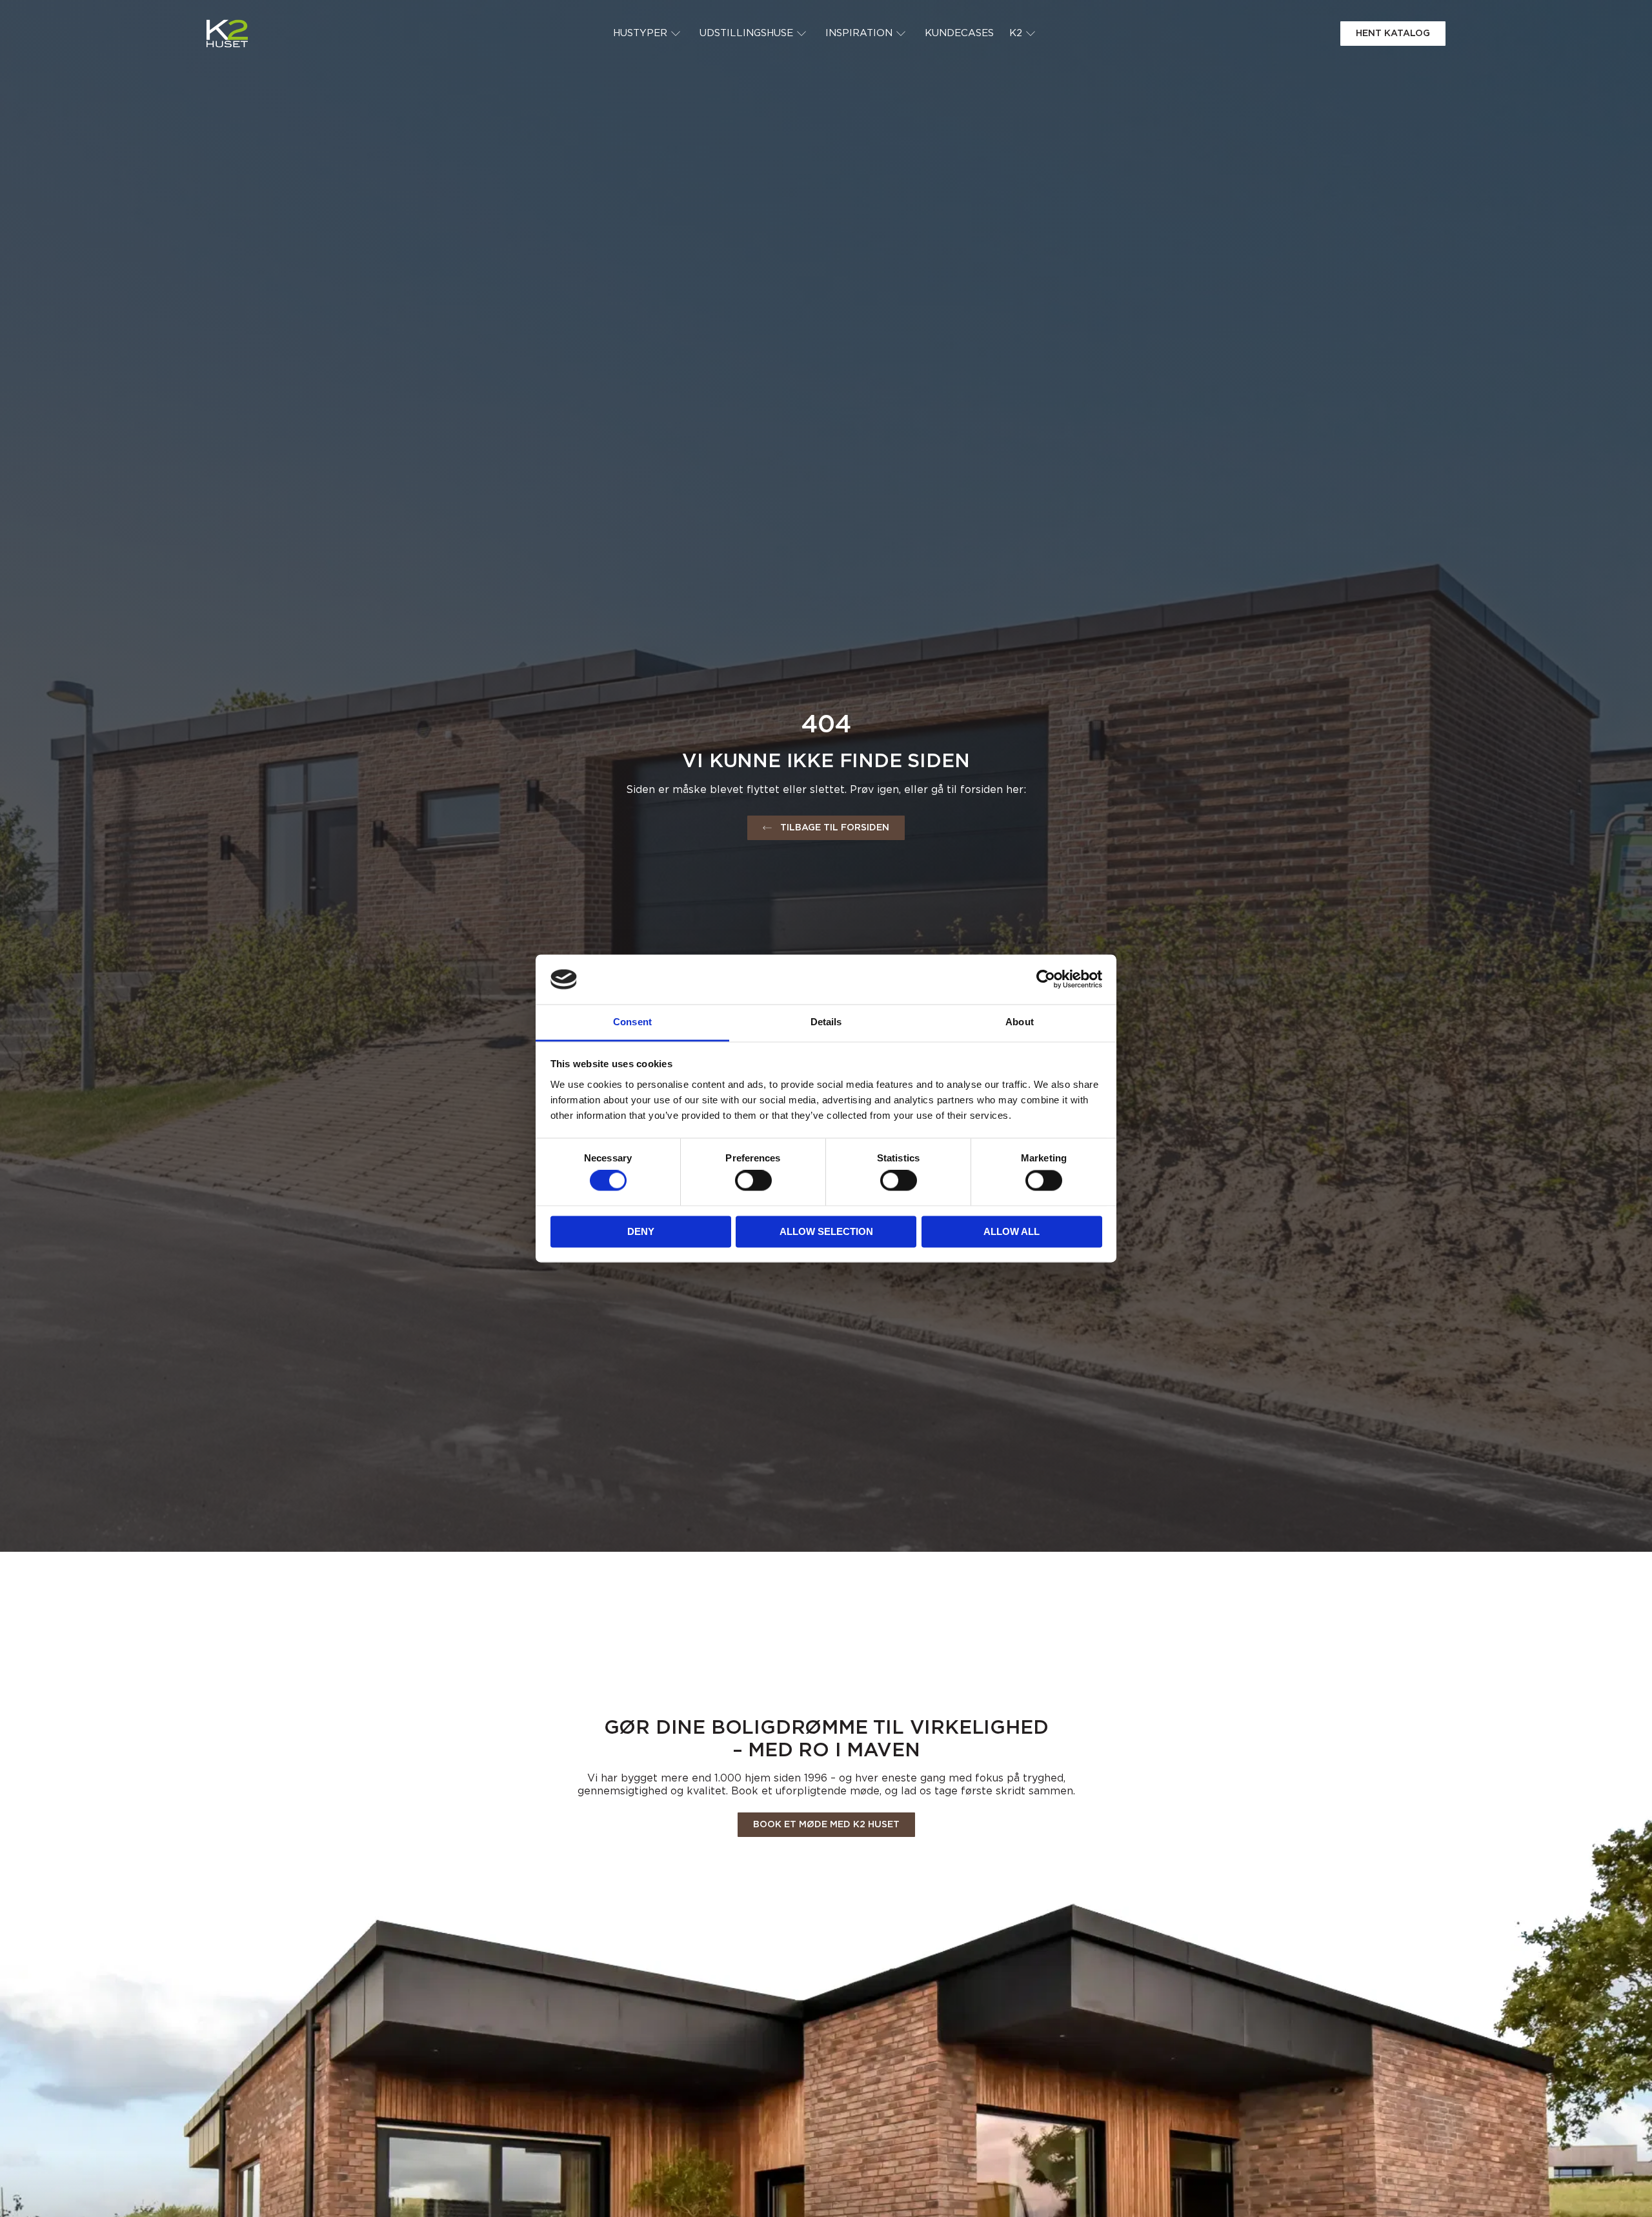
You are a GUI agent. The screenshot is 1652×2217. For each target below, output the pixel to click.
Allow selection (826, 1231)
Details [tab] (826, 1022)
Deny (641, 1231)
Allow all (1012, 1231)
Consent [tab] (632, 1022)
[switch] (753, 1181)
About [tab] (1020, 1022)
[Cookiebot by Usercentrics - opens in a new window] (1046, 979)
